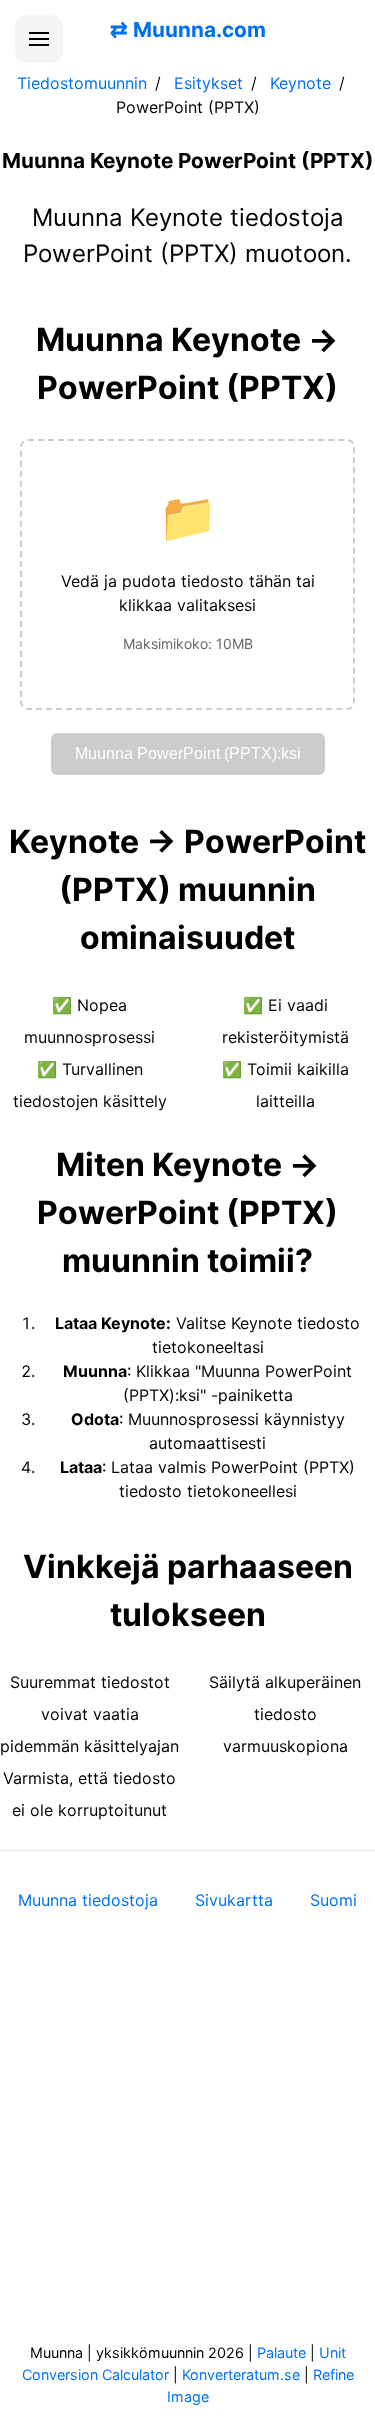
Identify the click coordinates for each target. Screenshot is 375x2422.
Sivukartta (234, 1900)
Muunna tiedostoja (88, 1900)
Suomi (333, 1900)
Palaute (281, 2352)
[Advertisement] (187, 2140)
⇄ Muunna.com (188, 29)
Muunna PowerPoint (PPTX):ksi (188, 753)
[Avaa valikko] (39, 39)
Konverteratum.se (241, 2374)
